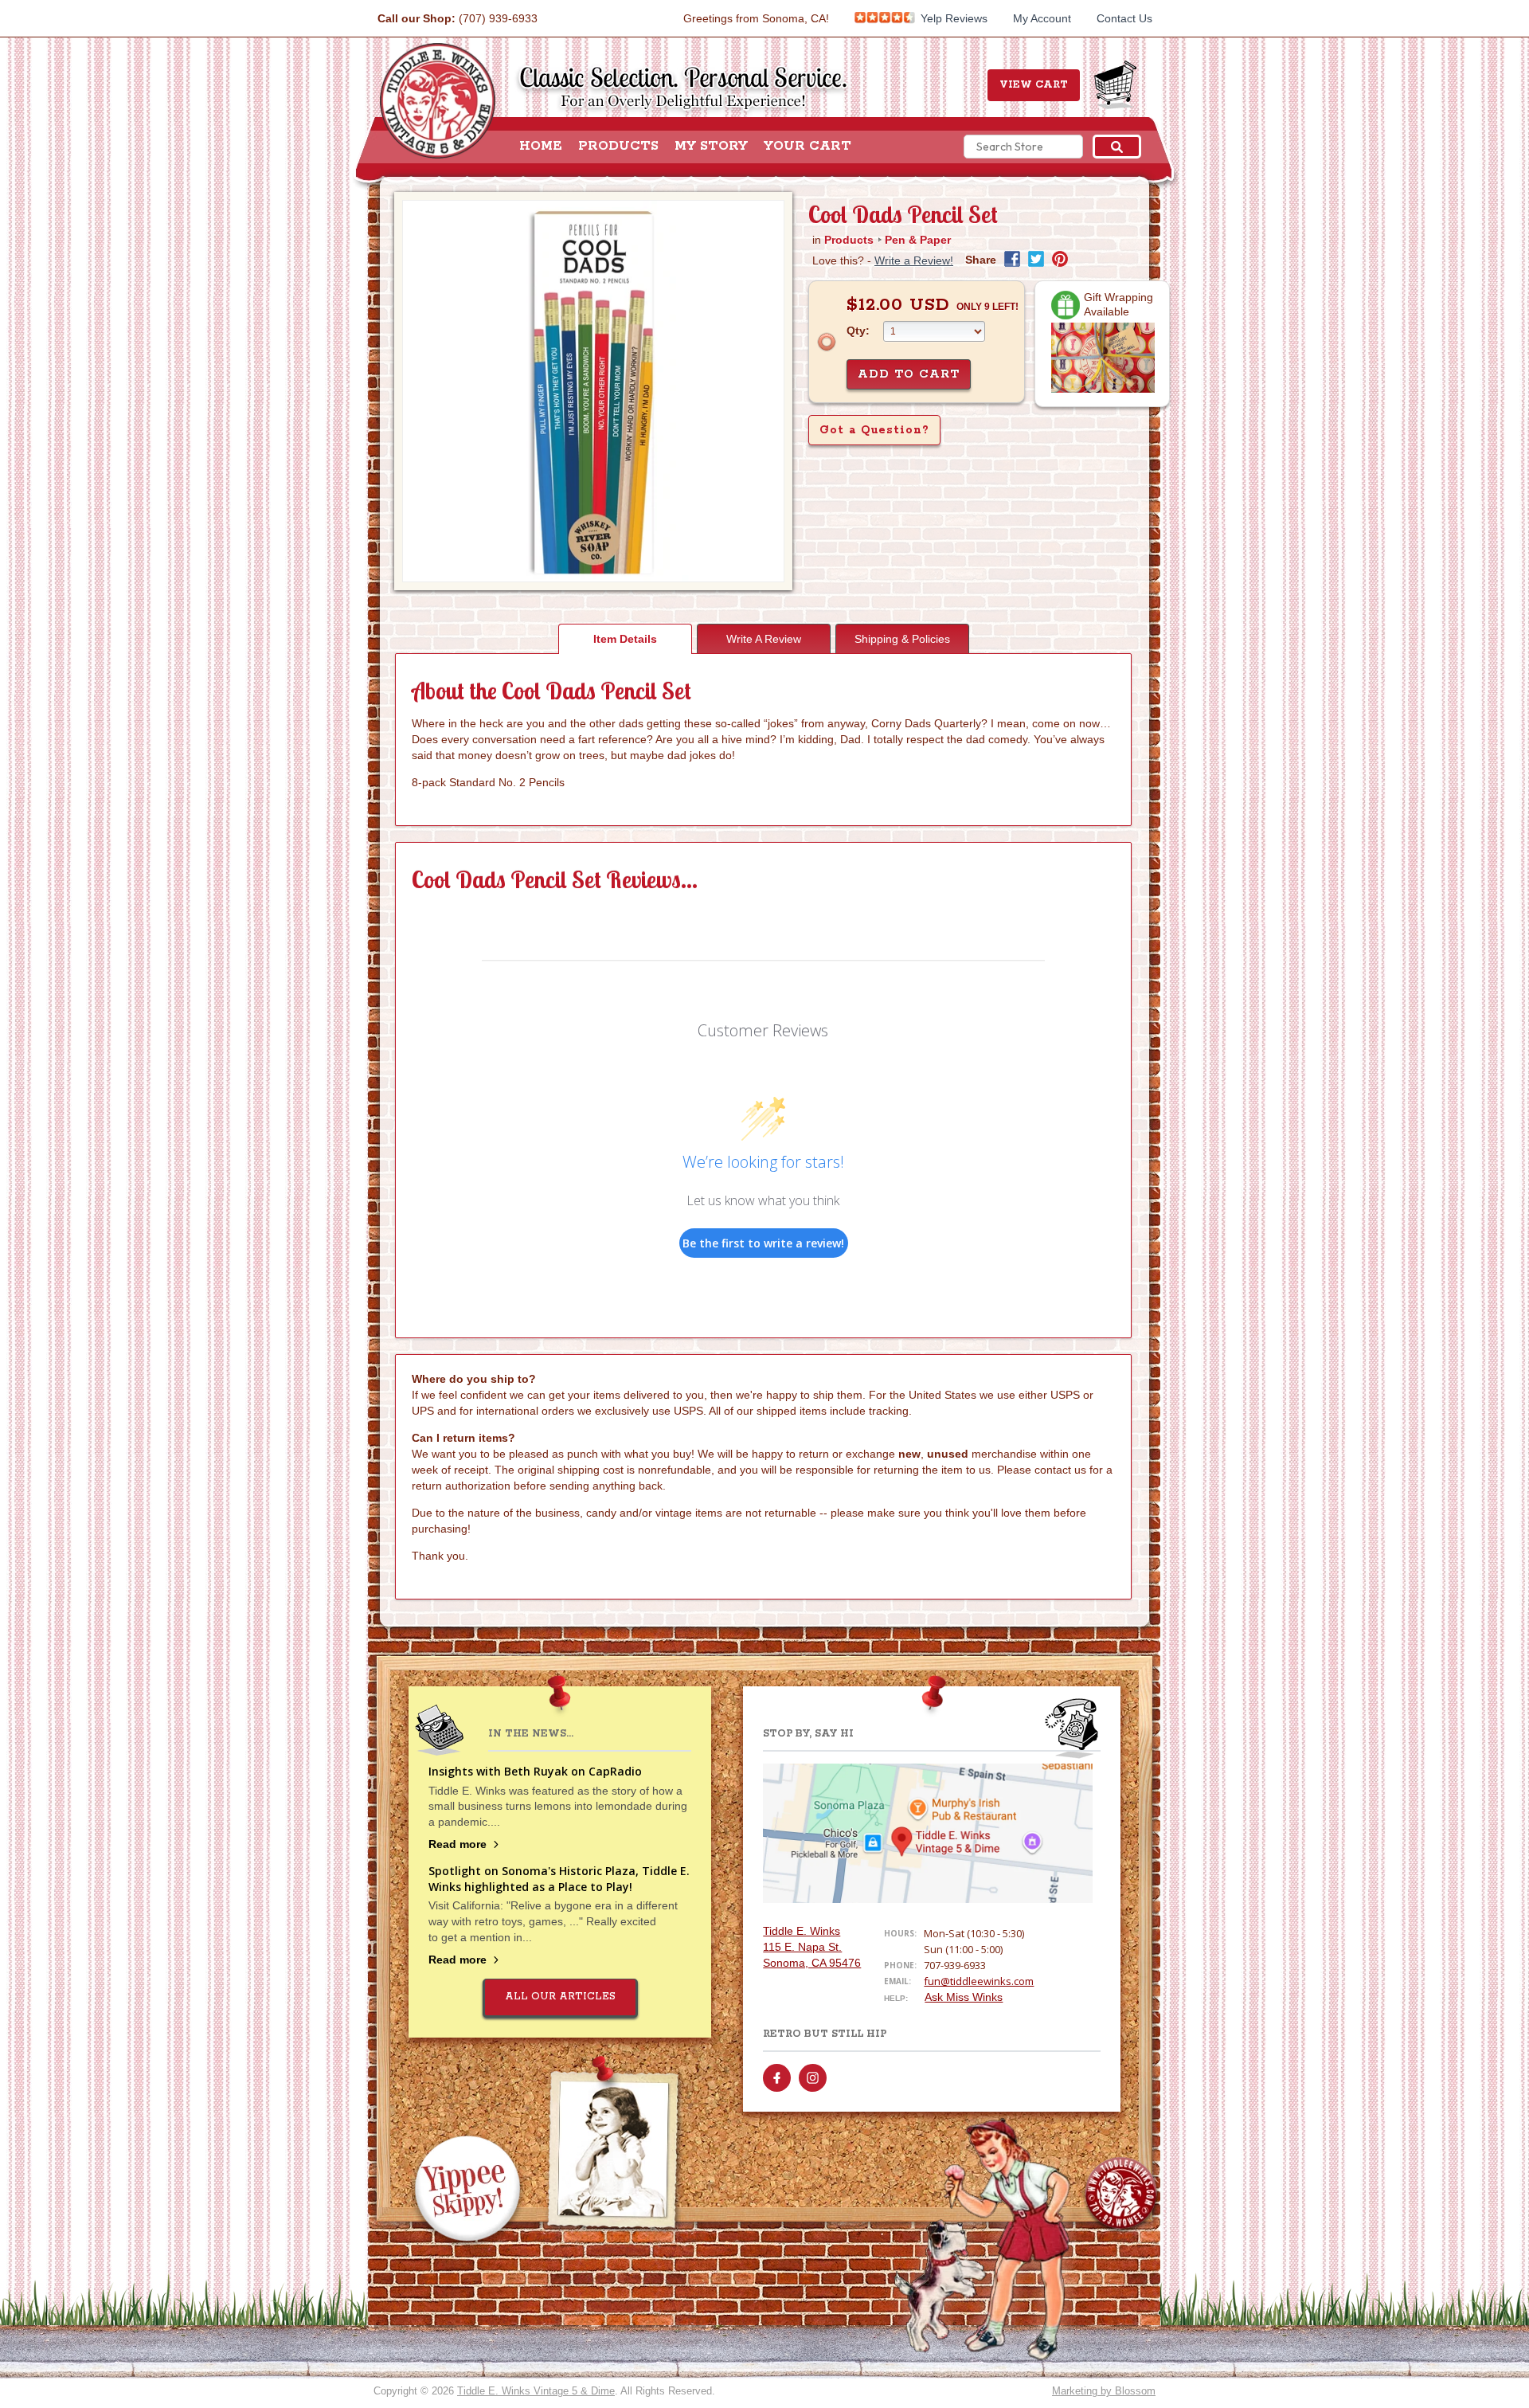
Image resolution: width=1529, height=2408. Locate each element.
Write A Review (764, 639)
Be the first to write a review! (763, 1243)
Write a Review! (914, 260)
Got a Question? (874, 430)
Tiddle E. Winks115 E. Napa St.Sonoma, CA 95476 (812, 1947)
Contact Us (1124, 18)
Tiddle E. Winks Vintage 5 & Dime (536, 2391)
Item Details (625, 639)
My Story (711, 147)
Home (541, 147)
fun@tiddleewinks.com (979, 1981)
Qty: (858, 331)
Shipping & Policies (902, 639)
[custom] (777, 2078)
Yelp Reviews (952, 18)
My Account (1042, 18)
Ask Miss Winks (964, 1997)
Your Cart (808, 147)
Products (618, 147)
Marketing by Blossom (1104, 2391)
